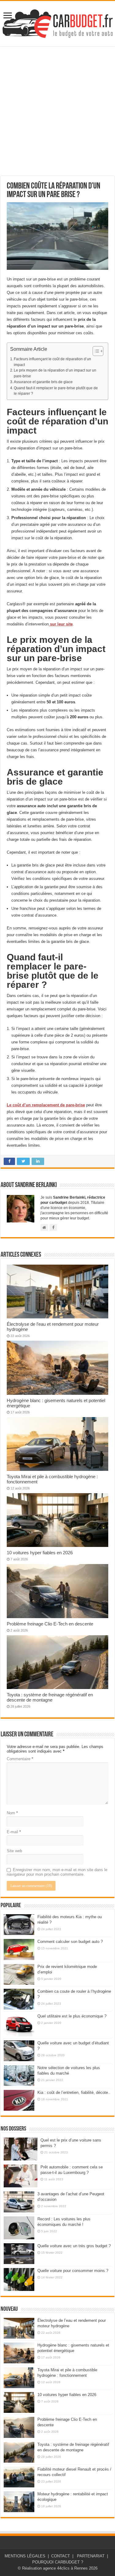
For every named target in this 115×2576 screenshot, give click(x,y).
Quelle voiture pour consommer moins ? (73, 2271)
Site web (14, 1851)
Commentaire (20, 1759)
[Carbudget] (57, 22)
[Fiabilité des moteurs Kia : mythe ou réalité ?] (19, 1925)
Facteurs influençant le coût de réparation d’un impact (52, 362)
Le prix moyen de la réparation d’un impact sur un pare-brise (55, 373)
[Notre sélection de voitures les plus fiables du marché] (19, 2076)
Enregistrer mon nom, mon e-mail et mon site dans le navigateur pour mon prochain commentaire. (57, 1872)
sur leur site (61, 624)
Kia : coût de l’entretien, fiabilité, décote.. (74, 2092)
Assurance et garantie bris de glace (43, 382)
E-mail (14, 1832)
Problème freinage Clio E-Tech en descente (50, 1624)
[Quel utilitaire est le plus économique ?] (19, 2025)
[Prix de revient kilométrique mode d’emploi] (19, 1974)
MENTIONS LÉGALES (25, 2556)
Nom (12, 1813)
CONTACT (61, 2556)
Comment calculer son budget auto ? (70, 1942)
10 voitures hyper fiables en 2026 (40, 1553)
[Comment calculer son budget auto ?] (19, 1949)
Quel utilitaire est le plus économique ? (72, 2016)
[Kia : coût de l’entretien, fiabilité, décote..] (19, 2100)
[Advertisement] (57, 111)
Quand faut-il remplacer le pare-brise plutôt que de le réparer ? (56, 391)
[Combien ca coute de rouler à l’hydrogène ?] (19, 1999)
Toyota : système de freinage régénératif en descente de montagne (50, 1697)
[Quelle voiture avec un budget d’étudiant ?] (19, 2051)
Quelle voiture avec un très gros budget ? (74, 2246)
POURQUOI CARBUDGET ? (58, 2562)
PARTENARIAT (91, 2556)
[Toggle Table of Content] (95, 351)
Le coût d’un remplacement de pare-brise (46, 1105)
